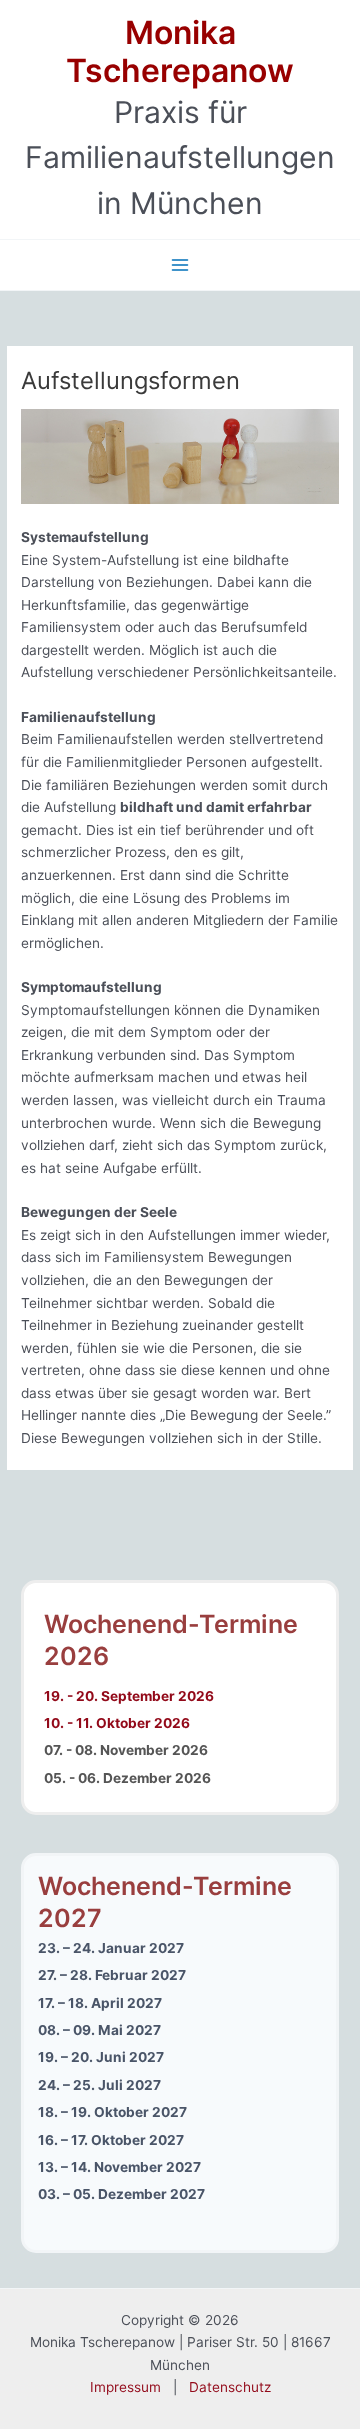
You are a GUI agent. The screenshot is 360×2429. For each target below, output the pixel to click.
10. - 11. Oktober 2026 (117, 1723)
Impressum (125, 2387)
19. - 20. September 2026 (129, 1696)
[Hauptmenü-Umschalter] (180, 265)
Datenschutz (230, 2387)
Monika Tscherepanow (180, 51)
